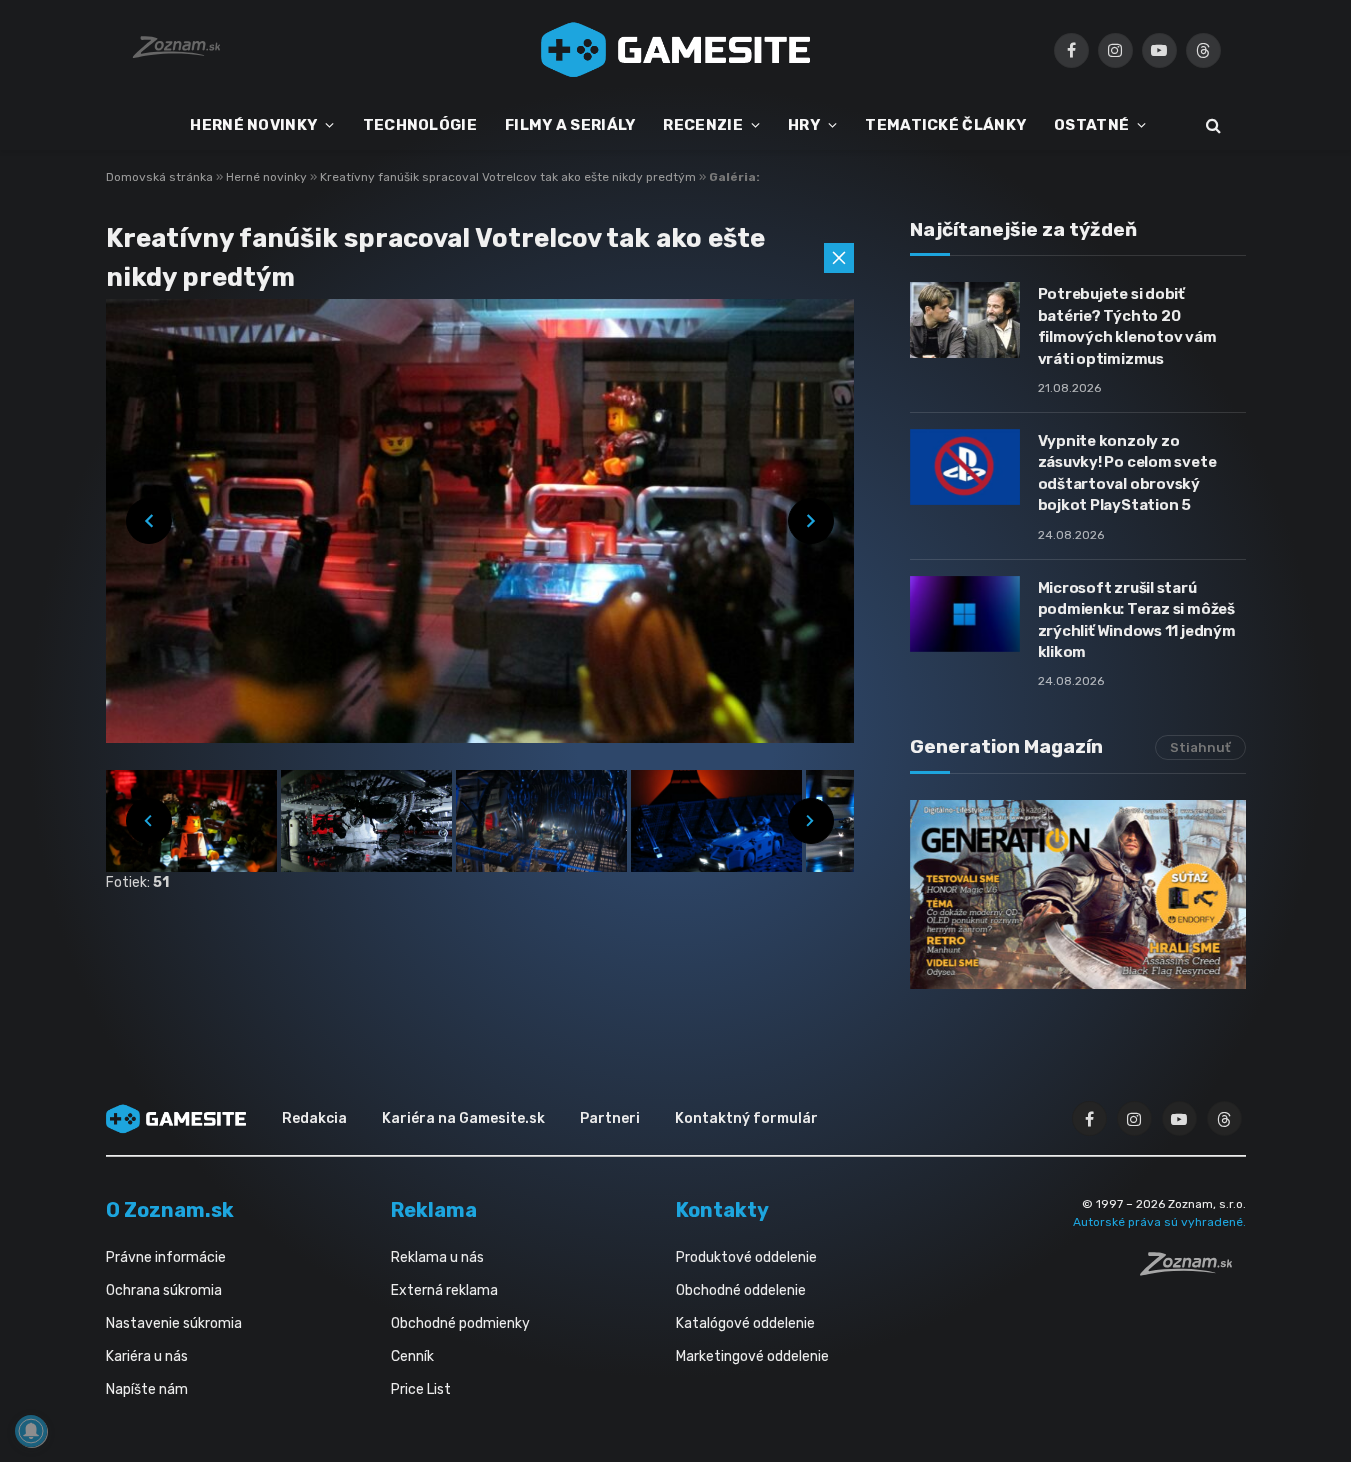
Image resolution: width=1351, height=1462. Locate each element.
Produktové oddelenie (746, 1257)
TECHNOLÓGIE (420, 125)
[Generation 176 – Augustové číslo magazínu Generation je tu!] (1078, 894)
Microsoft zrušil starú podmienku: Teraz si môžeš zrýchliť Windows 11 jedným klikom (1137, 620)
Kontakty (722, 1210)
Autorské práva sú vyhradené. (1159, 1222)
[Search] (1211, 125)
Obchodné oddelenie (741, 1290)
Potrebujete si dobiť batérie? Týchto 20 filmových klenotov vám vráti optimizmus (1127, 326)
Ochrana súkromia (164, 1290)
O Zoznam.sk (170, 1210)
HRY (804, 125)
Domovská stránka (159, 177)
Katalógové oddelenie (745, 1323)
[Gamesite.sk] (676, 50)
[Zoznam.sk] (1193, 1270)
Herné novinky (268, 177)
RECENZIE (702, 125)
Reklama (434, 1210)
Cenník (412, 1356)
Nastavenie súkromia (174, 1323)
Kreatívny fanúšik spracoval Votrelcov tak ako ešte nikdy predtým (509, 177)
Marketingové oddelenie (752, 1356)
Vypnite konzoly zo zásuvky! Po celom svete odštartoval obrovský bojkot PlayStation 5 (1127, 473)
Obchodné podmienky (460, 1323)
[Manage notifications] (31, 1431)
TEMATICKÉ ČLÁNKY (945, 125)
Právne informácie (166, 1257)
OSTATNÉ (1091, 125)
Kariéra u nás (147, 1356)
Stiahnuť (1200, 747)
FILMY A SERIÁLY (570, 125)
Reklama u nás (437, 1257)
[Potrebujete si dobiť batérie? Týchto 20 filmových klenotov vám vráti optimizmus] (965, 320)
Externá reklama (444, 1290)
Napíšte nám (147, 1389)
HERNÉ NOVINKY (253, 125)
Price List (421, 1389)
